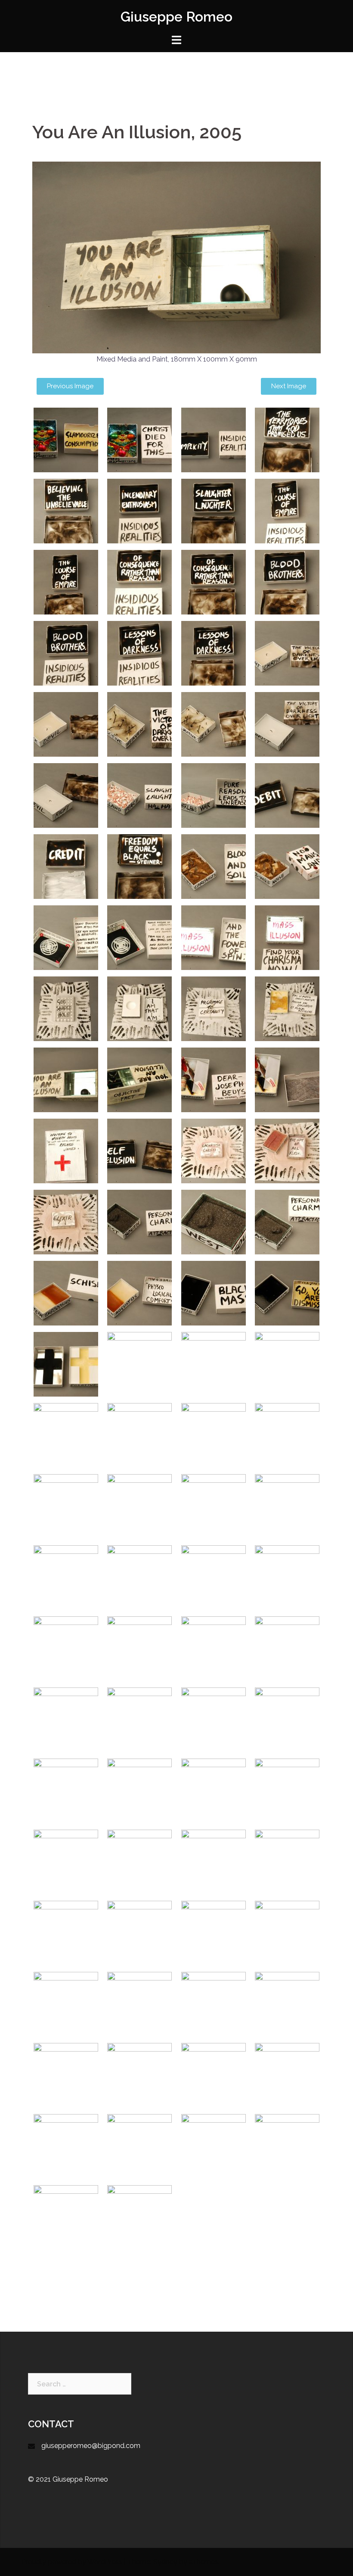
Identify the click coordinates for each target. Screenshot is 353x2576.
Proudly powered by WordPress (72, 2562)
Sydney (165, 2562)
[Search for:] (80, 2384)
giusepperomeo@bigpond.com (91, 2446)
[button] (70, 386)
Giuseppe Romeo (176, 17)
